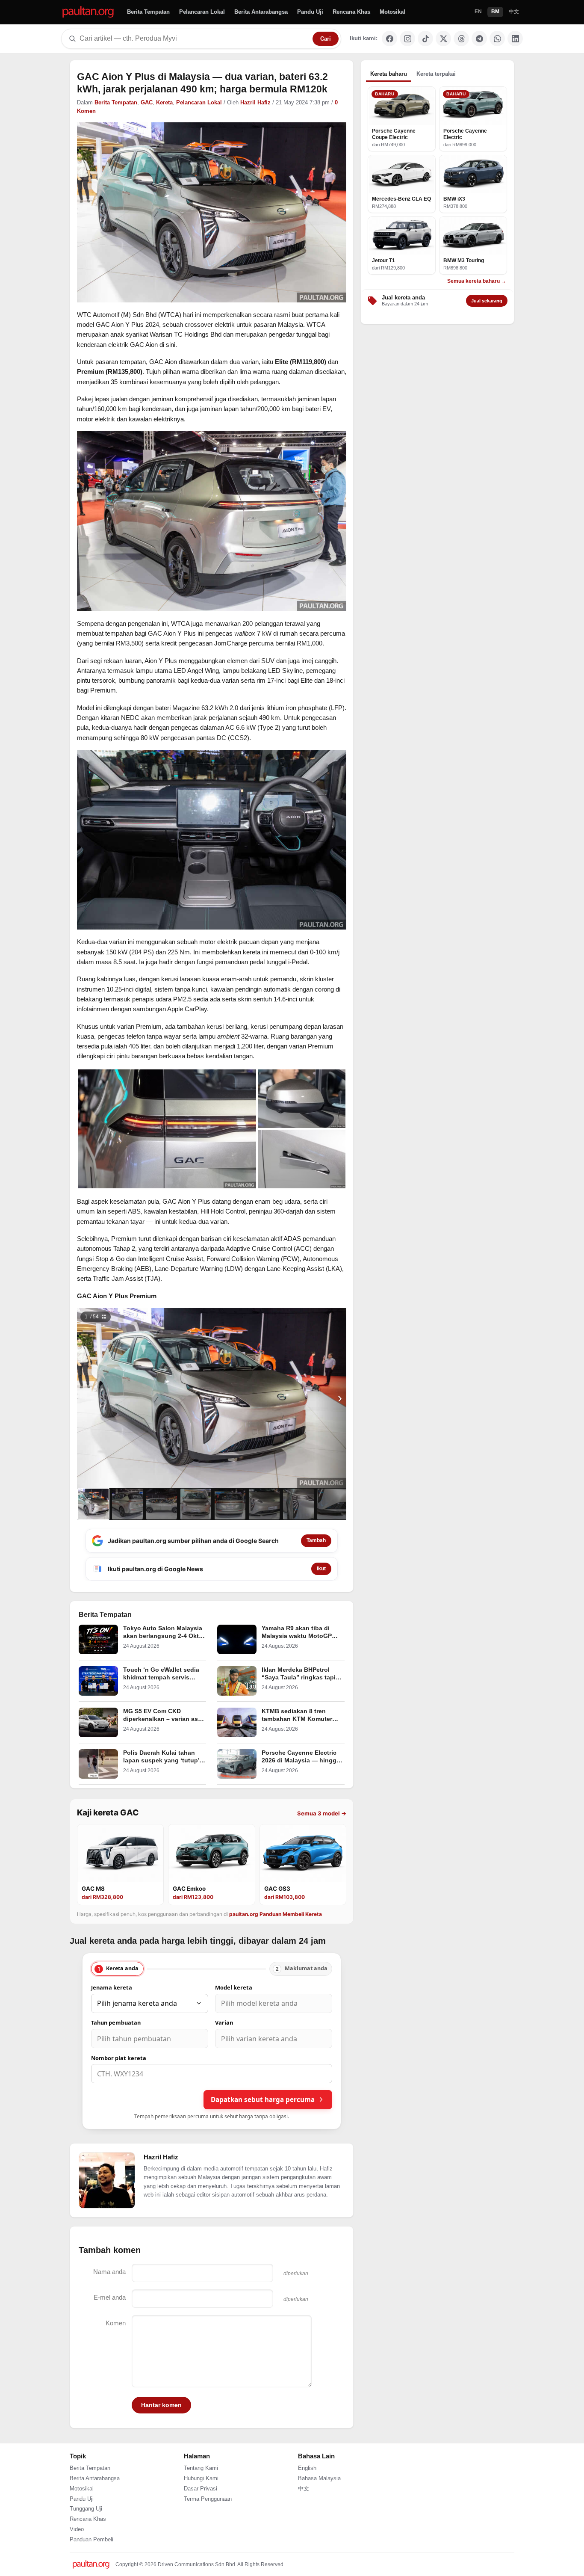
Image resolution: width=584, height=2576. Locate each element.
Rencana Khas (351, 12)
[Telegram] (479, 38)
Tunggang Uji (86, 2509)
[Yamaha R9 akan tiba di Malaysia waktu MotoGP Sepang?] (237, 1639)
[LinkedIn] (515, 38)
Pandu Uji (310, 12)
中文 (514, 12)
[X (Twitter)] (443, 38)
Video (77, 2529)
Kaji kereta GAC (108, 1813)
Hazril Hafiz (255, 103)
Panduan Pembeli (91, 2540)
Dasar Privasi (201, 2489)
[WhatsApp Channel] (497, 38)
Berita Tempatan (148, 12)
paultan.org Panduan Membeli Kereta (276, 1914)
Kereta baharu (389, 74)
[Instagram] (407, 38)
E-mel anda (110, 2297)
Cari (326, 39)
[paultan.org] (88, 12)
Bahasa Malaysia (319, 2478)
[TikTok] (425, 38)
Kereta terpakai (436, 74)
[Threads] (461, 38)
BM (495, 12)
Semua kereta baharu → (477, 281)
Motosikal (392, 12)
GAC (147, 103)
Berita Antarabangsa (261, 12)
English (307, 2468)
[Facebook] (389, 38)
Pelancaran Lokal (202, 12)
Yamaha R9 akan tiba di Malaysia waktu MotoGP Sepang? (297, 1636)
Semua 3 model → (322, 1813)
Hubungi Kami (201, 2478)
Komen (116, 2323)
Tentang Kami (201, 2468)
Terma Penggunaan (208, 2499)
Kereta (164, 103)
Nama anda (109, 2272)
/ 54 (92, 1317)
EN (478, 12)
